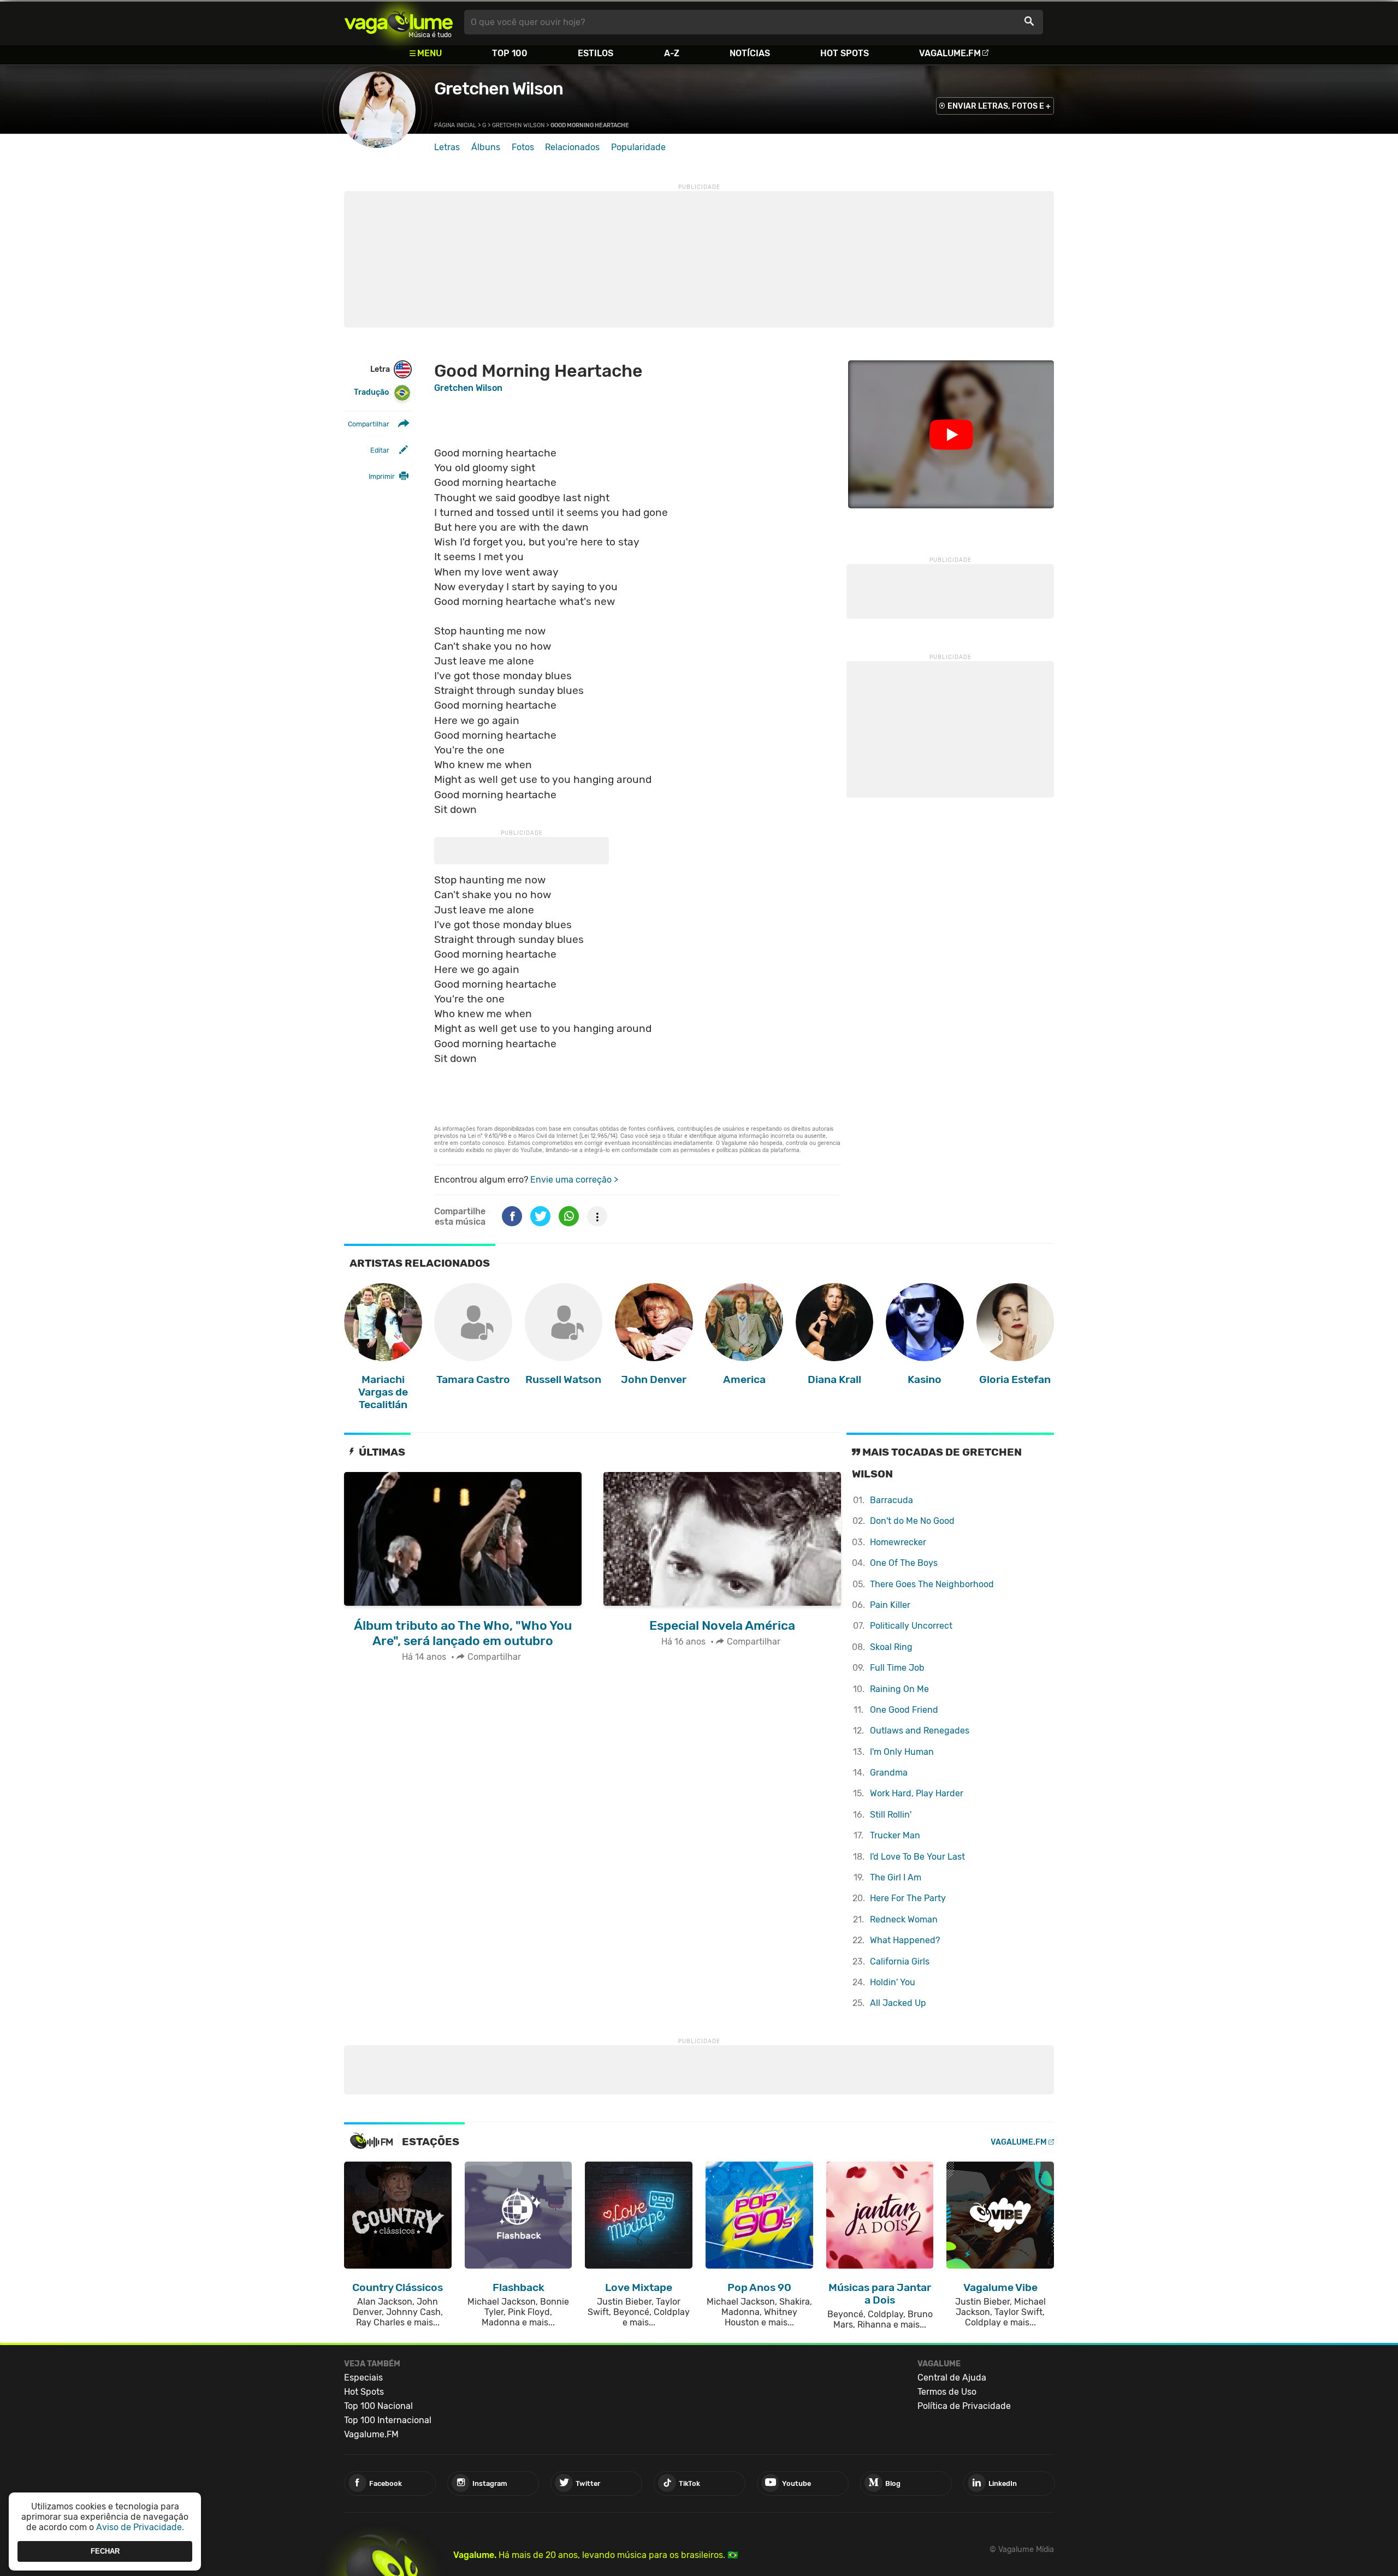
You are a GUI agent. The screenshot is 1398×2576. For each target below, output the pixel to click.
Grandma (889, 1773)
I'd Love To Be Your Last (917, 1857)
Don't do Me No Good (912, 1521)
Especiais (363, 2378)
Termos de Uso (947, 2392)
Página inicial (455, 125)
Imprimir (382, 476)
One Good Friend (904, 1710)
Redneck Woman (904, 1919)
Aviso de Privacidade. (140, 2527)
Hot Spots (845, 53)
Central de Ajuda (952, 2378)
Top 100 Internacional (388, 2420)
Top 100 (510, 53)
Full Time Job (897, 1668)
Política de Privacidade (964, 2406)
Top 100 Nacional (378, 2406)
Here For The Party (908, 1898)
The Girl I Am (896, 1877)
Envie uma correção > (574, 1180)
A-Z (672, 53)
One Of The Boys (904, 1563)
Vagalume (399, 22)
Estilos (596, 53)
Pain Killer (890, 1605)
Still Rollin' (891, 1815)
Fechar (105, 2551)
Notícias (750, 53)
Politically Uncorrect (911, 1626)
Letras (447, 147)
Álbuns (486, 147)
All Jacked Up (898, 2003)
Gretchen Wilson (499, 88)
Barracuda (891, 1500)
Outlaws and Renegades (920, 1731)
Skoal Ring (891, 1647)
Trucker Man (895, 1835)
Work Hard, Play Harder (917, 1793)
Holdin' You (893, 1982)
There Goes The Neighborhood (932, 1584)
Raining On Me (899, 1689)
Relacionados (572, 147)
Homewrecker (898, 1542)
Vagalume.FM (950, 53)
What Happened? (905, 1940)
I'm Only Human (902, 1752)
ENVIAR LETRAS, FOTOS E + (999, 106)
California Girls (900, 1961)
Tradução (371, 392)
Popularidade (638, 147)
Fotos (523, 147)
